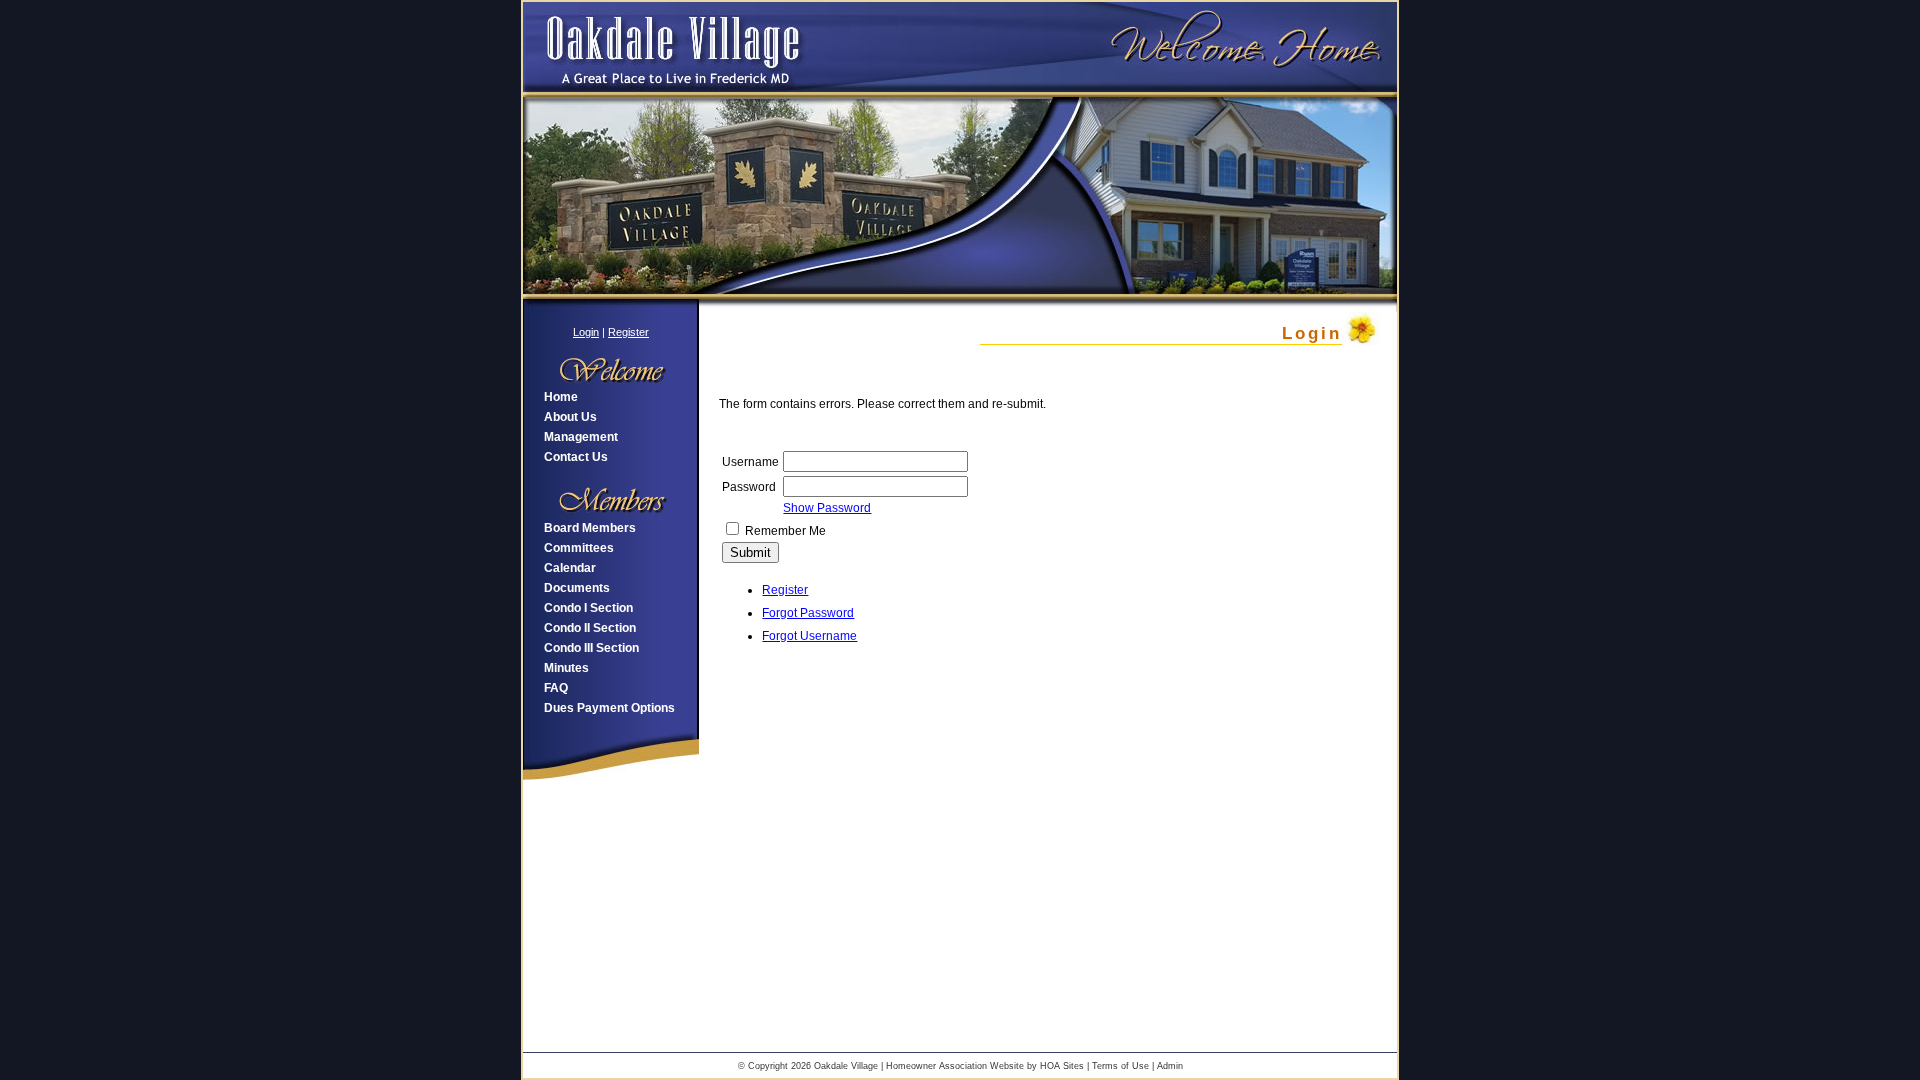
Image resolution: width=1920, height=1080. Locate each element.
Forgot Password (808, 613)
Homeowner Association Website (955, 1066)
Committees (579, 548)
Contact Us (576, 457)
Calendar (570, 568)
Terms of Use (1120, 1066)
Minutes (566, 668)
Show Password (827, 508)
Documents (577, 588)
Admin (1170, 1066)
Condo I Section (588, 608)
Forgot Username (809, 636)
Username (750, 462)
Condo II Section (590, 628)
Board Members (590, 528)
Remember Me (785, 531)
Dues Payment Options (609, 708)
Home (561, 397)
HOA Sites (1062, 1066)
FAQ (556, 688)
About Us (570, 417)
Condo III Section (591, 648)
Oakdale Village (846, 1066)
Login (586, 332)
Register (628, 332)
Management (581, 437)
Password (749, 487)
